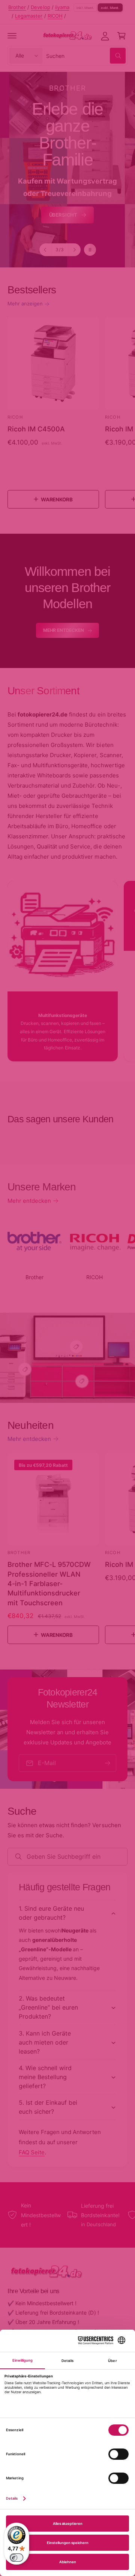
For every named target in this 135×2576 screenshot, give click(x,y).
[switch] (16, 2558)
